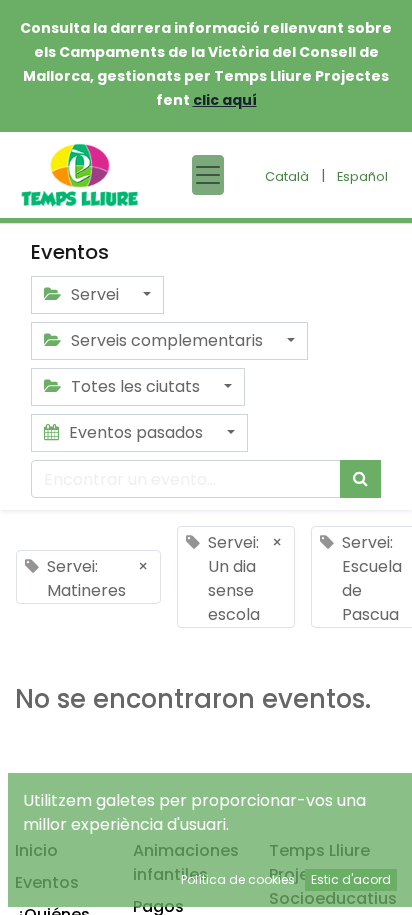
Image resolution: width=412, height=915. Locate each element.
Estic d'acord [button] (351, 879)
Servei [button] (95, 294)
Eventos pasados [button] (136, 432)
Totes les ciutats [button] (135, 386)
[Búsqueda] (360, 479)
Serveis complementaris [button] (167, 340)
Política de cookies (238, 879)
